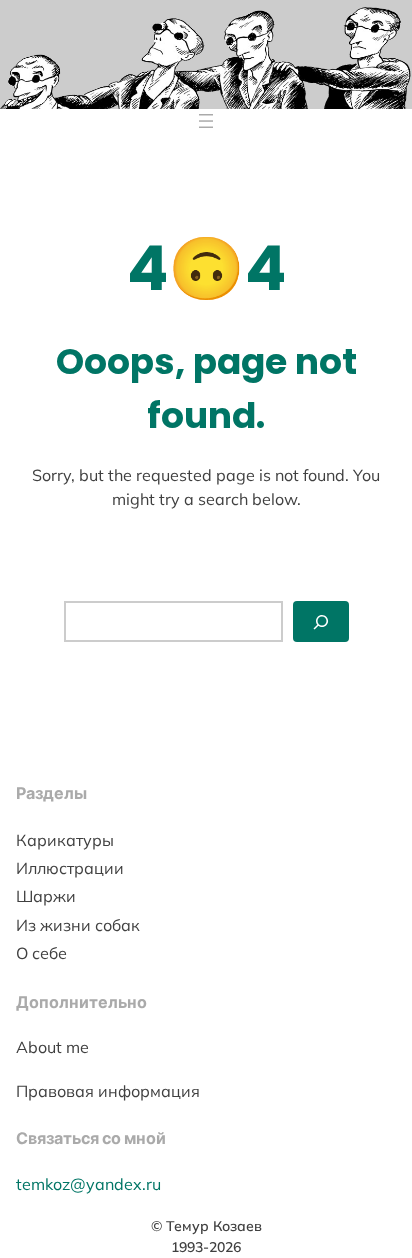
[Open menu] (206, 121)
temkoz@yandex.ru (88, 1184)
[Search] (321, 621)
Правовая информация (108, 1091)
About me (52, 1047)
